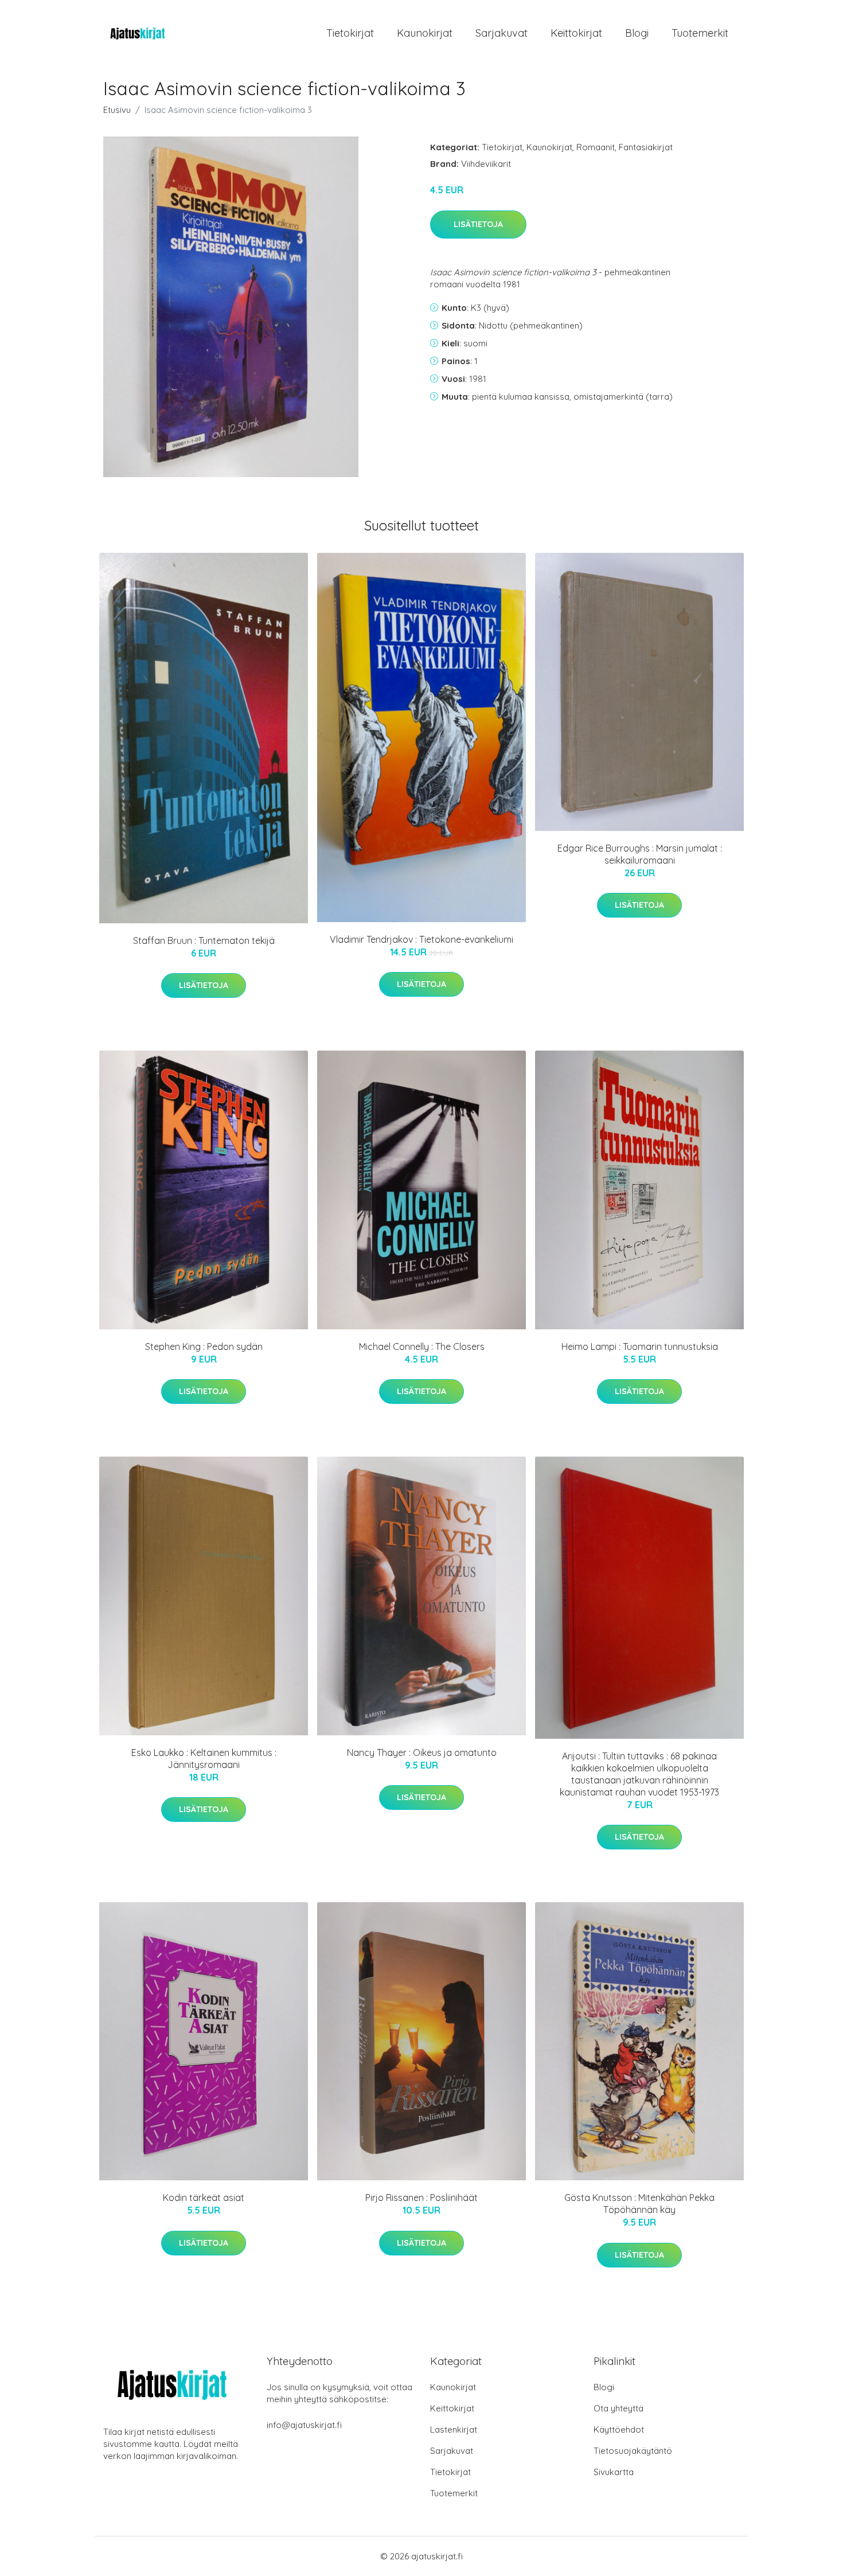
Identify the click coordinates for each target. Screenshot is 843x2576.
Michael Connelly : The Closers (422, 1346)
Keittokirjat (576, 33)
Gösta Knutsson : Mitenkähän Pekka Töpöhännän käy (639, 2204)
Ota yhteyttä (618, 2408)
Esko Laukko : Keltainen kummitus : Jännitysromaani (204, 1759)
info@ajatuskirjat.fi (304, 2425)
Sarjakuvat (501, 33)
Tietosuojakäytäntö (633, 2451)
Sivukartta (614, 2472)
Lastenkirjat (454, 2429)
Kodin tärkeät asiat (204, 2198)
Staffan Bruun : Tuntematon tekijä (204, 940)
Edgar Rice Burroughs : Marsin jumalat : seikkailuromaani (640, 854)
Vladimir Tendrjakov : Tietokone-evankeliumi (421, 939)
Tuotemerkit (700, 33)
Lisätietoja (478, 224)
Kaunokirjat (425, 33)
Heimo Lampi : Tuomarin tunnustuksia (640, 1346)
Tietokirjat (350, 33)
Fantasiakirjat (646, 147)
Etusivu (117, 110)
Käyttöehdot (619, 2429)
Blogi (637, 33)
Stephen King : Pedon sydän (204, 1346)
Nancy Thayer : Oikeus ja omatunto (422, 1753)
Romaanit (596, 147)
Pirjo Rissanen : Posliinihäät (421, 2198)
